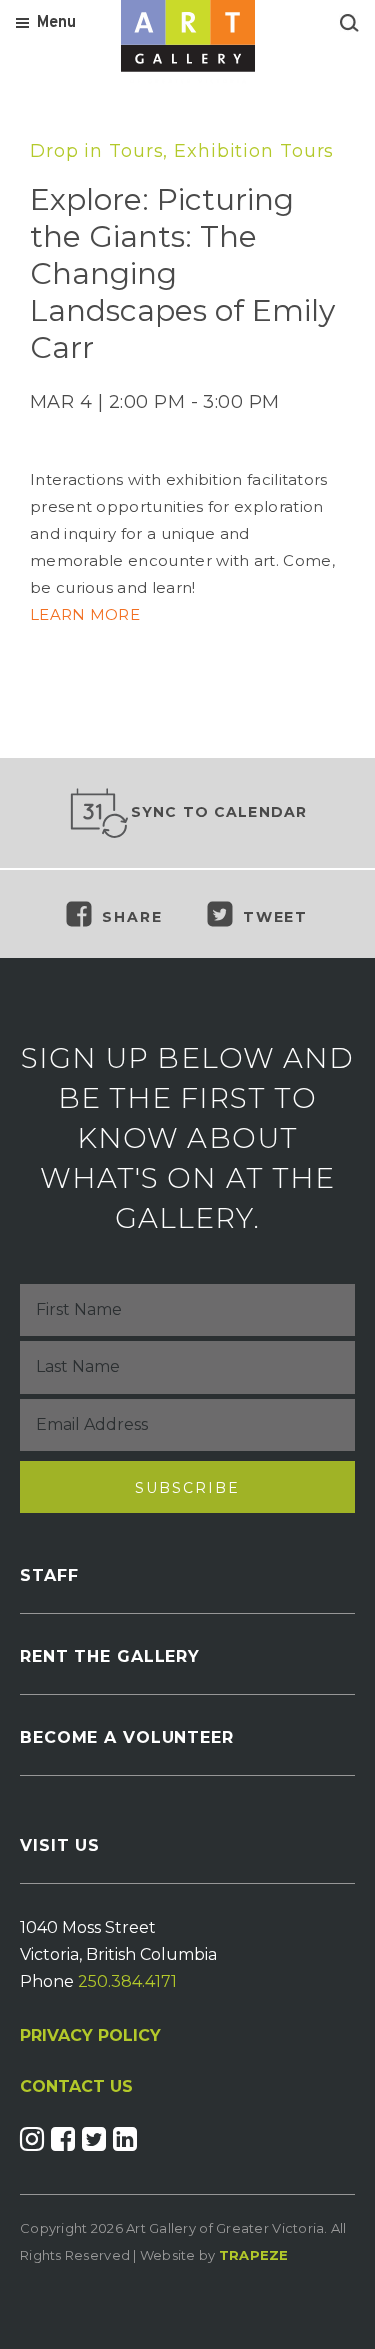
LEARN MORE (87, 614)
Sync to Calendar (219, 812)
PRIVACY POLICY (90, 2035)
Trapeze (254, 2255)
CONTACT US (76, 2087)
